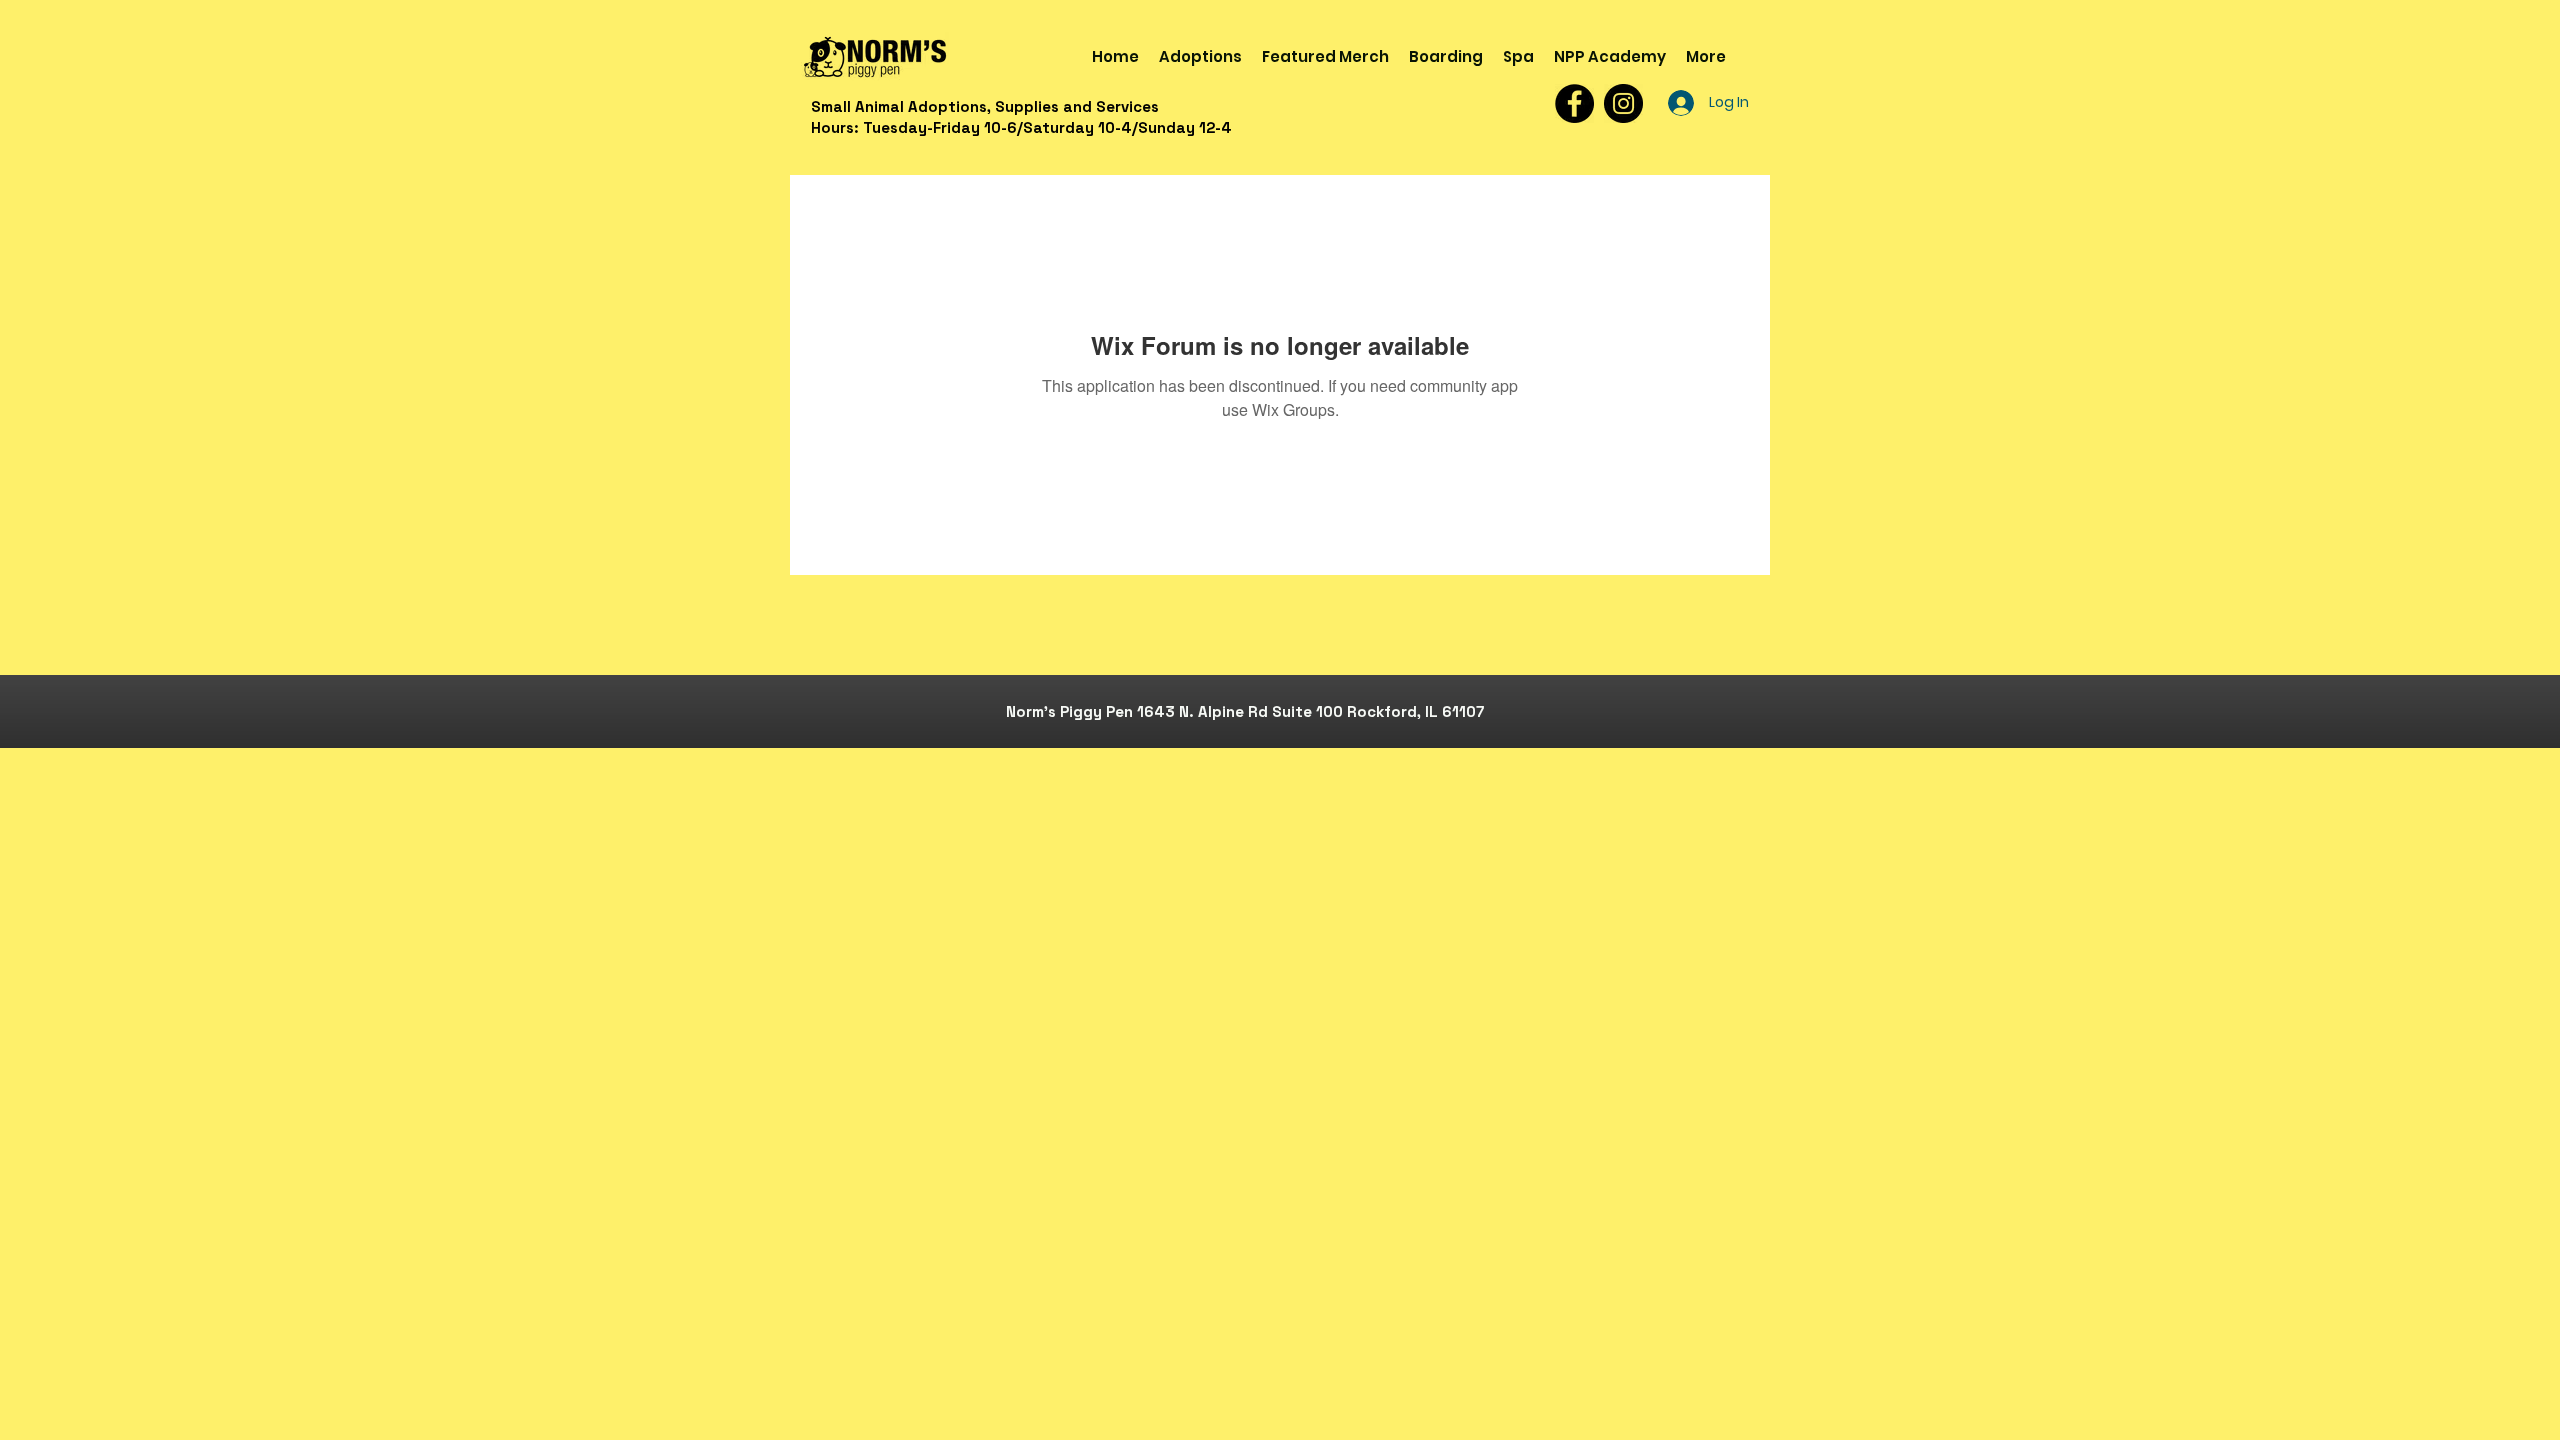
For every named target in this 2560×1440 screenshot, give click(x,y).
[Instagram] (1623, 103)
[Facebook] (1574, 103)
